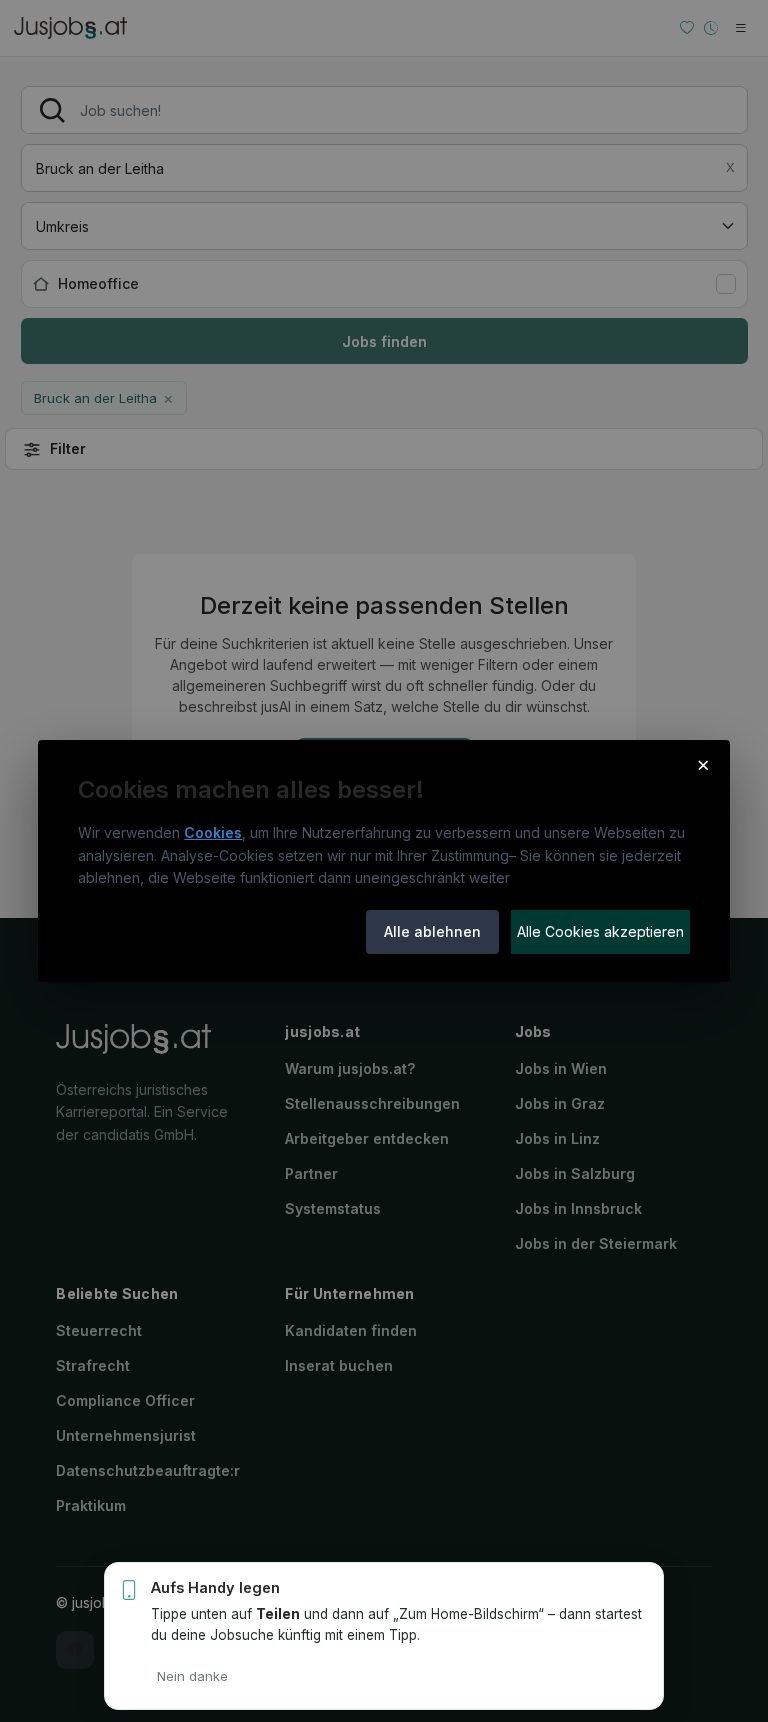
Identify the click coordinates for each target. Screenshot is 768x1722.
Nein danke (192, 1676)
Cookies (213, 832)
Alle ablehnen (432, 931)
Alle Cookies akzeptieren (600, 931)
